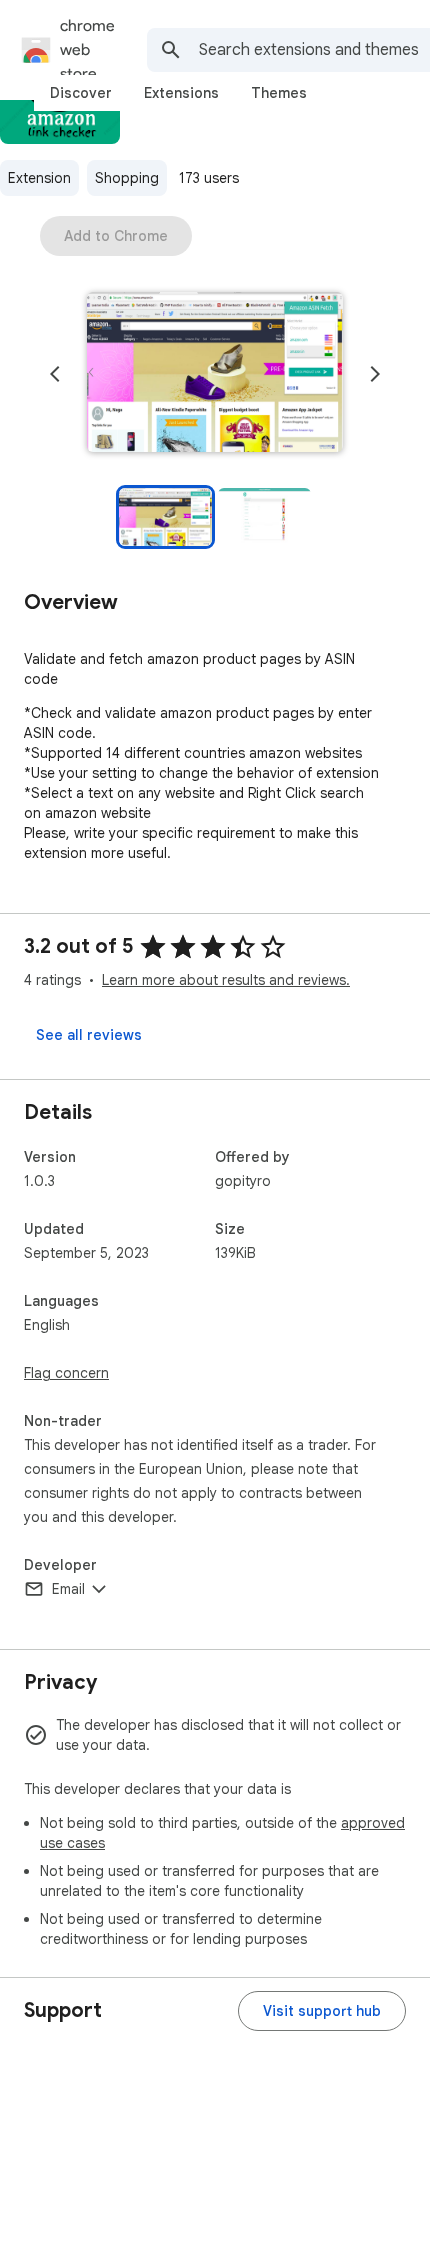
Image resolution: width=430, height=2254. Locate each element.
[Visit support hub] (322, 2011)
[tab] (81, 93)
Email (68, 1589)
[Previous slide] (55, 374)
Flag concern (66, 1373)
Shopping (127, 178)
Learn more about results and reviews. (226, 980)
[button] (215, 374)
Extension (39, 178)
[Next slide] (375, 374)
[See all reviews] (89, 1035)
